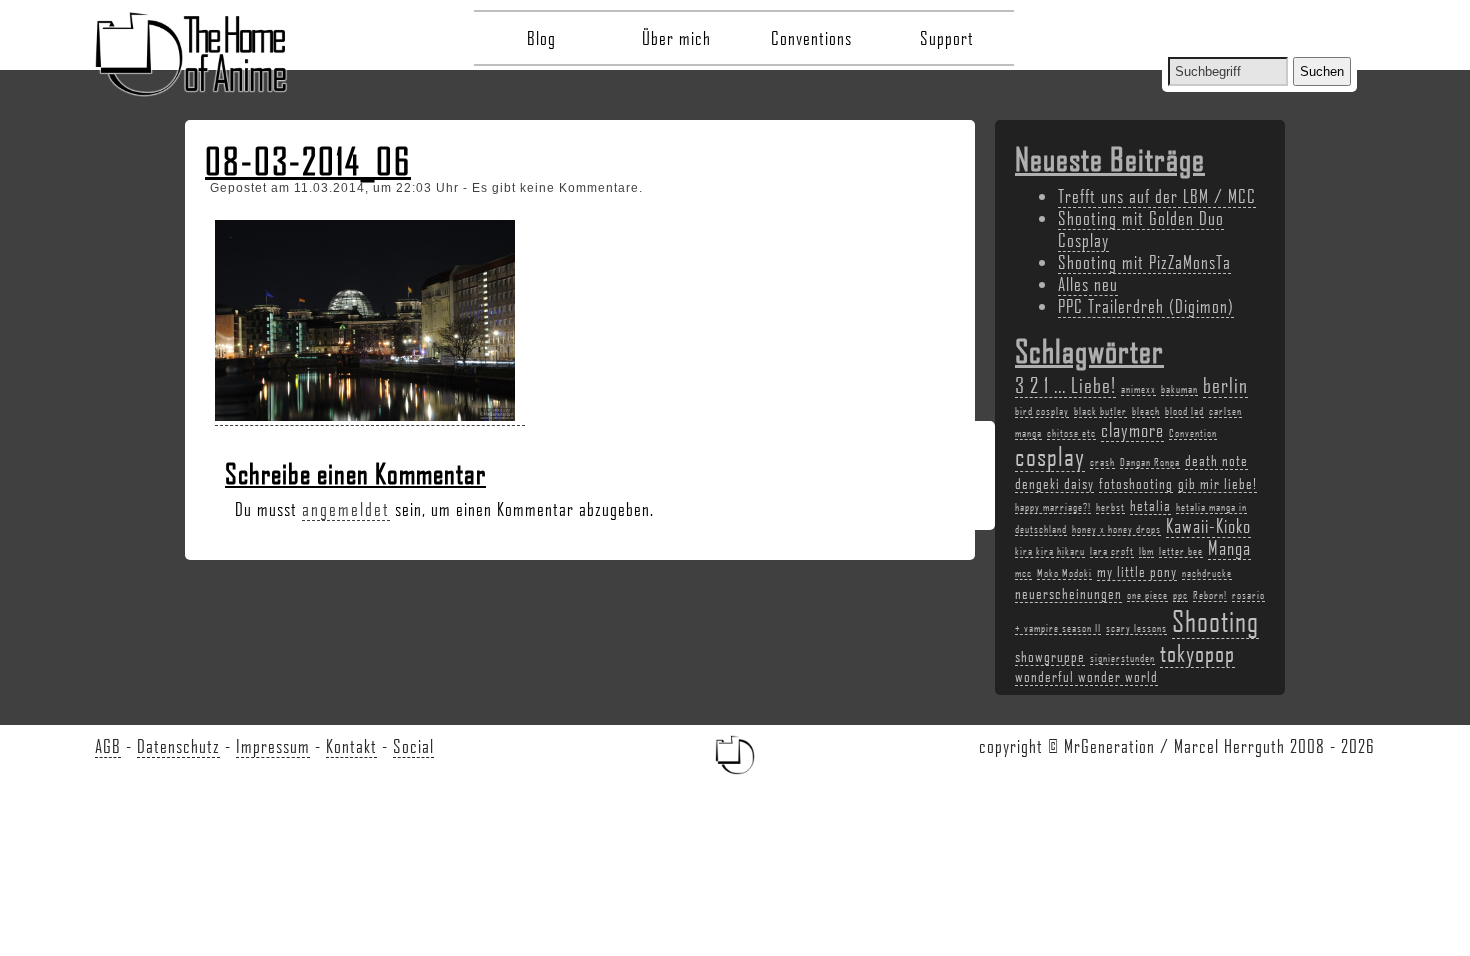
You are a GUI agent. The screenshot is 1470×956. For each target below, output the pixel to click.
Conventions (811, 38)
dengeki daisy (1054, 483)
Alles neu (1088, 284)
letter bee (1181, 551)
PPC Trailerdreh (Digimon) (1146, 306)
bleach (1146, 411)
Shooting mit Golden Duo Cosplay (1141, 229)
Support (947, 38)
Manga (1229, 548)
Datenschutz (178, 746)
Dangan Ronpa (1150, 462)
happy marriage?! (1053, 507)
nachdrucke (1207, 573)
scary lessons (1136, 628)
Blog (541, 38)
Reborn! (1210, 595)
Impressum (273, 746)
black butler (1100, 411)
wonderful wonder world (1086, 676)
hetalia (1150, 505)
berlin (1225, 384)
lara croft (1112, 551)
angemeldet (346, 509)
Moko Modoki (1064, 573)
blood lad (1184, 411)
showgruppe (1050, 656)
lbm (1146, 551)
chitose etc (1071, 433)
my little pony (1137, 571)
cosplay (1050, 456)
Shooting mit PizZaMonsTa (1144, 262)
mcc (1023, 573)
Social (413, 746)
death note (1216, 460)
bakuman (1179, 389)
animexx (1138, 389)
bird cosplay (1042, 411)
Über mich (676, 38)
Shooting (1215, 620)
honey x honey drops (1116, 529)
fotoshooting (1136, 483)
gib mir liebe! (1217, 483)
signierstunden (1122, 658)
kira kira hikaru (1050, 551)
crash (1102, 462)
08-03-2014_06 (308, 161)
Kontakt (351, 746)
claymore (1132, 430)
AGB (108, 746)
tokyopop (1197, 652)
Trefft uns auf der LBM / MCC (1157, 196)
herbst (1110, 507)
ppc (1180, 595)
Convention (1193, 433)
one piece (1147, 595)
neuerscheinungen (1068, 593)
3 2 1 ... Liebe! (1065, 384)
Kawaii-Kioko (1208, 526)
